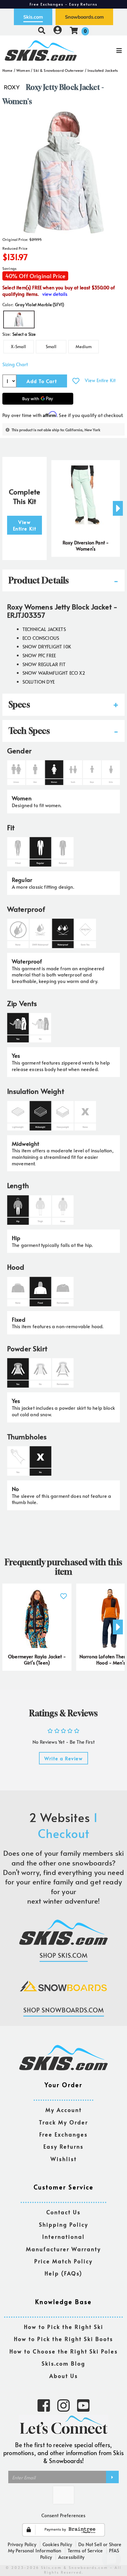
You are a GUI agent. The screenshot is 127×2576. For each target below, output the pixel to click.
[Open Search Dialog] (42, 30)
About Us (64, 2376)
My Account (64, 2110)
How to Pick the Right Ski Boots (63, 2339)
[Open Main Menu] (106, 51)
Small (51, 347)
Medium (84, 347)
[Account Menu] (58, 30)
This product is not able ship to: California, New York (56, 430)
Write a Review (63, 1758)
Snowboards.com (84, 17)
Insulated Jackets (103, 70)
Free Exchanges (63, 2135)
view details (55, 294)
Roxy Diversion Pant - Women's (86, 546)
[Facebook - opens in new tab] (44, 2405)
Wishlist (64, 2159)
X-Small (18, 347)
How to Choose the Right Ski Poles (64, 2352)
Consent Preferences (63, 2515)
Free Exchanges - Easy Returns (63, 4)
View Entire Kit (100, 380)
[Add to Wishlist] (76, 381)
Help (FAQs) (63, 2274)
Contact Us (63, 2212)
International (63, 2237)
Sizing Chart (15, 364)
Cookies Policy (57, 2544)
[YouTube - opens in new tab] (83, 2405)
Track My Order (63, 2122)
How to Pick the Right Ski (64, 2327)
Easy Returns (63, 2147)
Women (23, 70)
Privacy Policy (22, 2544)
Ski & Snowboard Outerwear (58, 70)
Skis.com (33, 17)
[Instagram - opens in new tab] (63, 2405)
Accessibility (71, 2557)
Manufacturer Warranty (63, 2249)
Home (8, 70)
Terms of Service (85, 2550)
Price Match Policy (63, 2261)
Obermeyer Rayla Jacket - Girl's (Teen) (37, 1660)
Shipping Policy (64, 2225)
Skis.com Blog (63, 2364)
